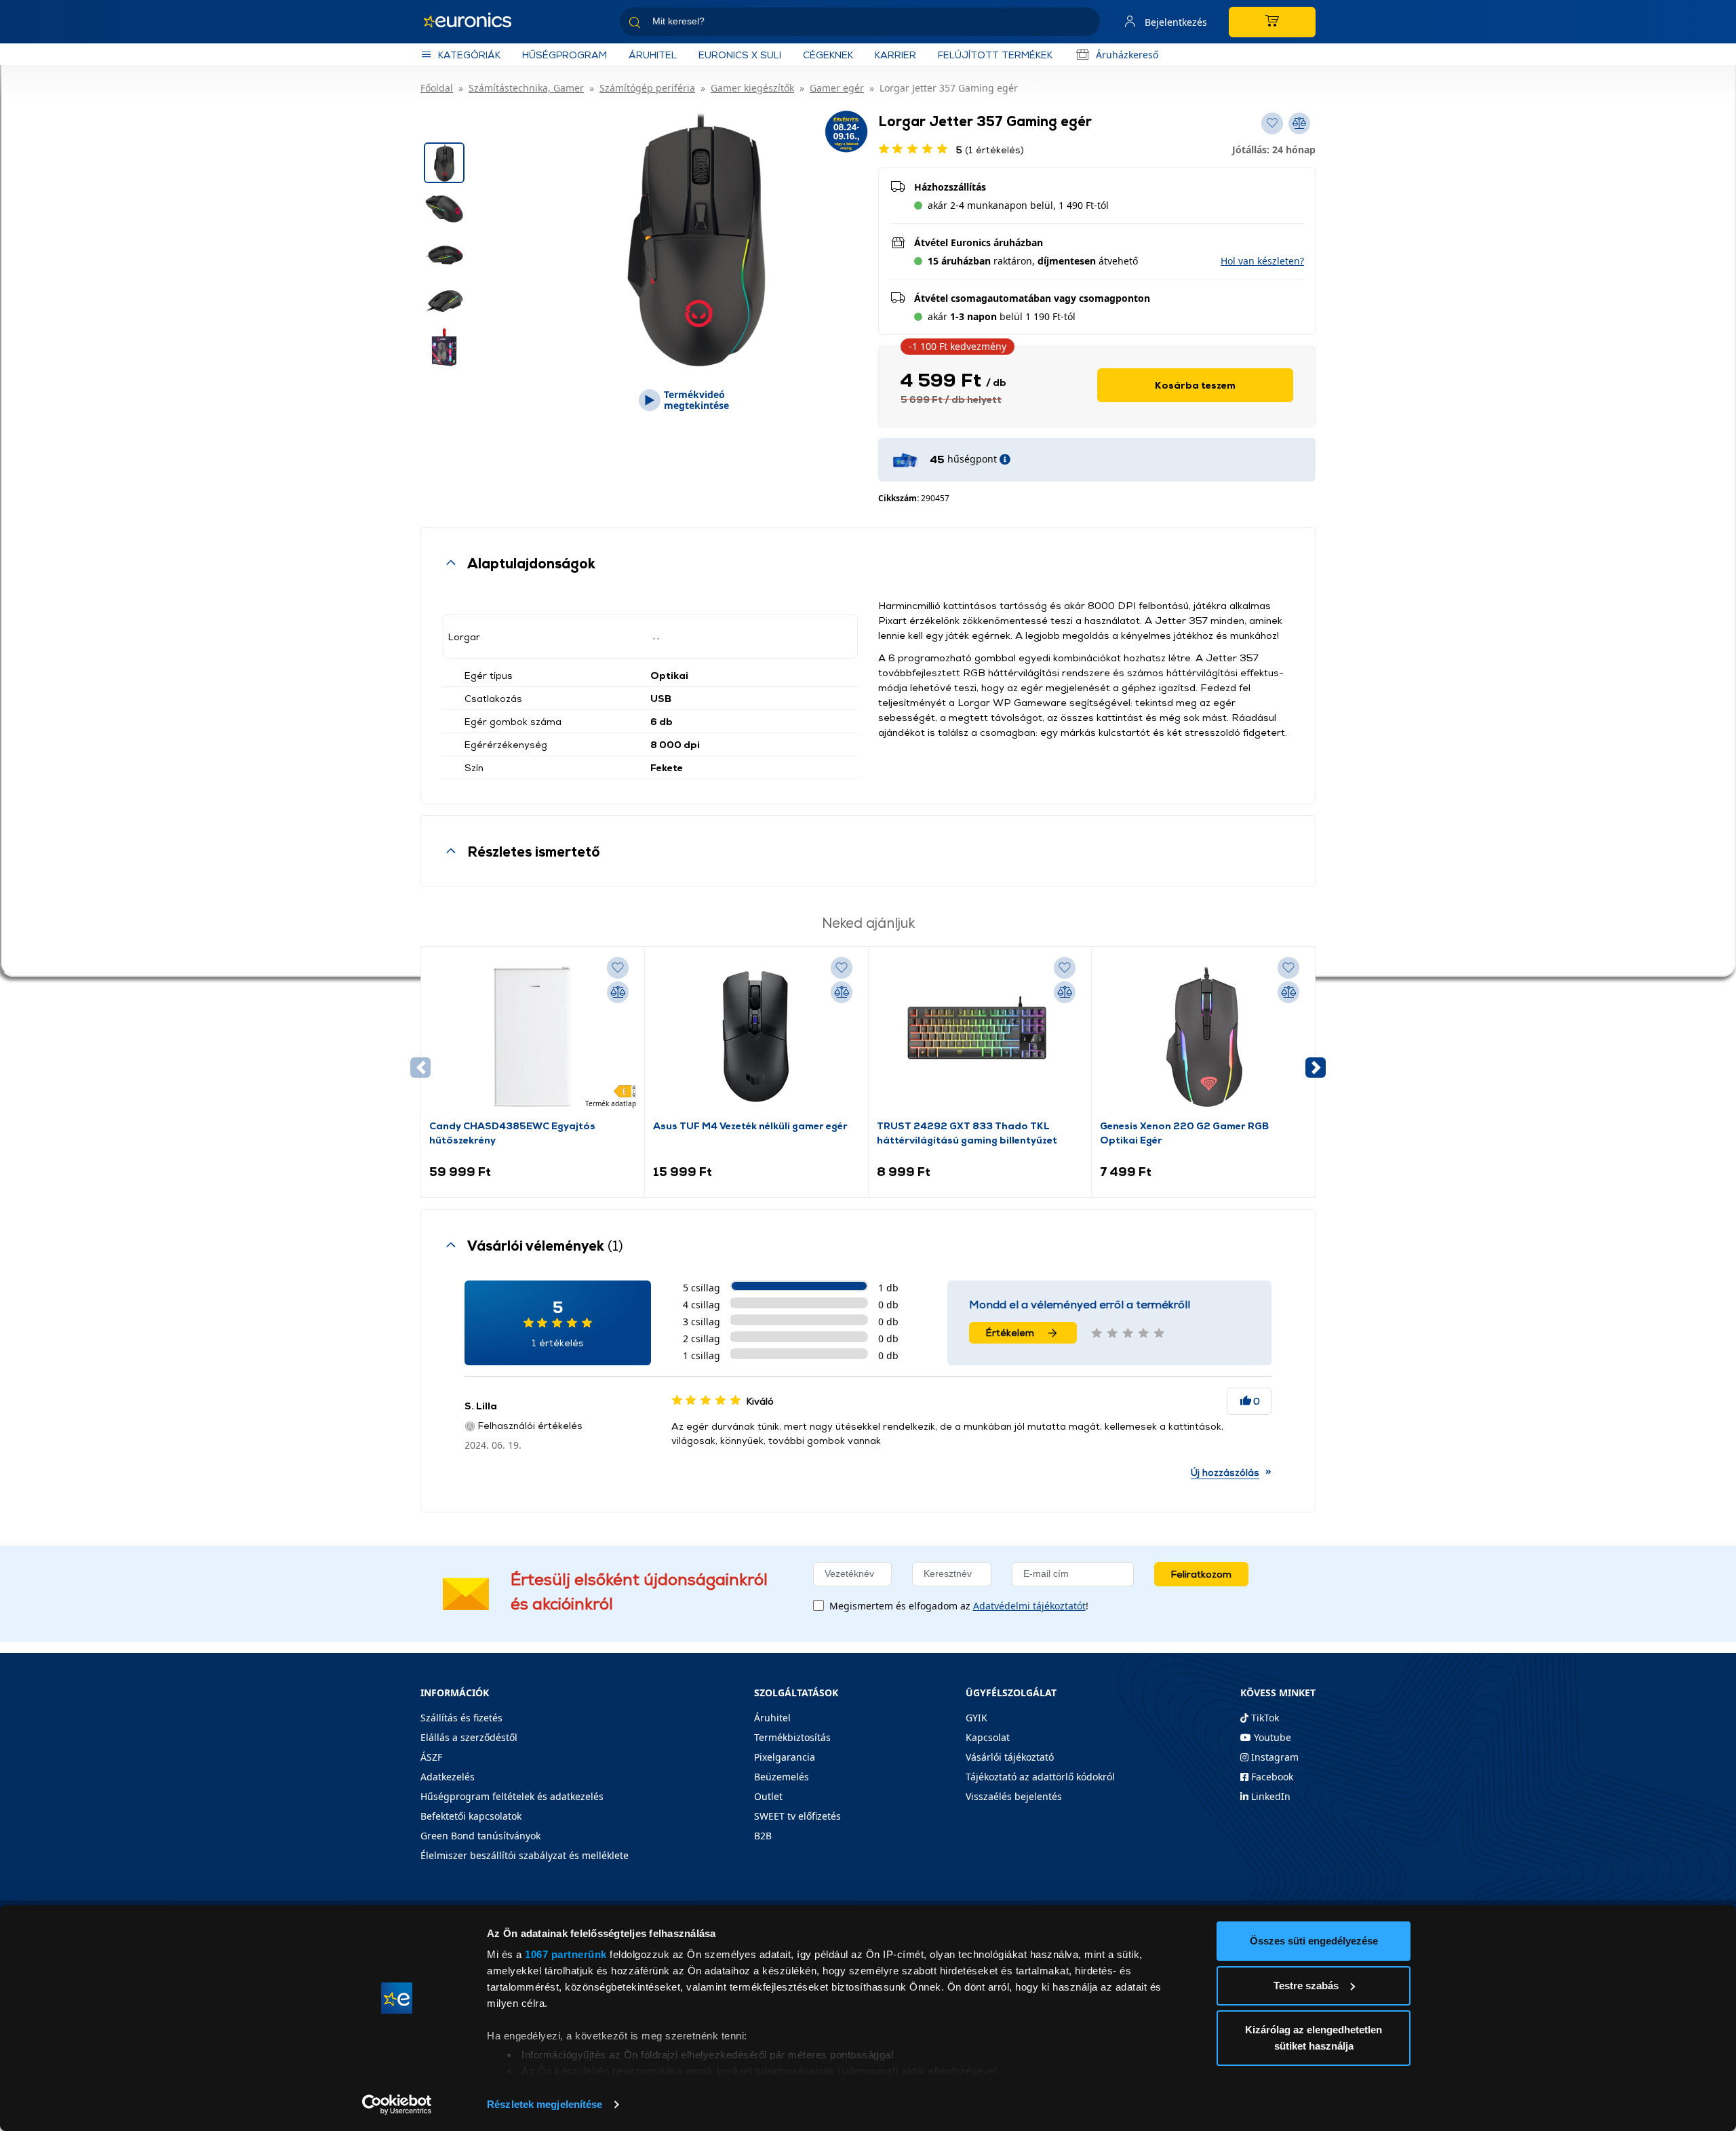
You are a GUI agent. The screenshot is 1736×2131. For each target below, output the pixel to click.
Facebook (1271, 1777)
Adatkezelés (448, 1777)
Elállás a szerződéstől (469, 1737)
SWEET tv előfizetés (797, 1816)
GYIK (976, 1718)
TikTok (1264, 1718)
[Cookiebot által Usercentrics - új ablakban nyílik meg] (397, 2105)
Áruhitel (653, 55)
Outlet (768, 1796)
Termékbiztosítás (792, 1737)
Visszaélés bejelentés (1014, 1796)
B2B (763, 1836)
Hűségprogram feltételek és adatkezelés (512, 1796)
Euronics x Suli (740, 55)
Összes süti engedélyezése (1314, 1941)
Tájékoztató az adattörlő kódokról (1040, 1777)
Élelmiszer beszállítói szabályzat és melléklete (525, 1855)
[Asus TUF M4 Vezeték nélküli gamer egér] (756, 1036)
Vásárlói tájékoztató (1010, 1757)
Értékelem (1010, 1332)
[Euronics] (475, 22)
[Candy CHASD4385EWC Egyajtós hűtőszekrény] (532, 1036)
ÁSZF (431, 1757)
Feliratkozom (1201, 1574)
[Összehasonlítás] (618, 992)
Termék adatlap (611, 1103)
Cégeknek (828, 55)
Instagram (1274, 1757)
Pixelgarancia (785, 1757)
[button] (1316, 1068)
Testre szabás (1306, 1986)
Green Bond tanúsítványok (480, 1836)
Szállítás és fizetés (461, 1718)
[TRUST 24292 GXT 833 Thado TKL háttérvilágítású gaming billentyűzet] (980, 1036)
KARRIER (895, 55)
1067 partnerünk (566, 1954)
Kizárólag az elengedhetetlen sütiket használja (1314, 2038)
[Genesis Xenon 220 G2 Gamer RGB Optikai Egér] (1204, 1036)
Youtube (1271, 1737)
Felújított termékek (995, 55)
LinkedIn (1269, 1796)
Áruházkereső (1127, 55)
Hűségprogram (565, 55)
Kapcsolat (988, 1737)
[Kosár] (1272, 22)
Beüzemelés (782, 1777)
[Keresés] (1084, 24)
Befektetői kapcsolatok (471, 1816)
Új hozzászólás (1225, 1472)
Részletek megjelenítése (545, 2104)
